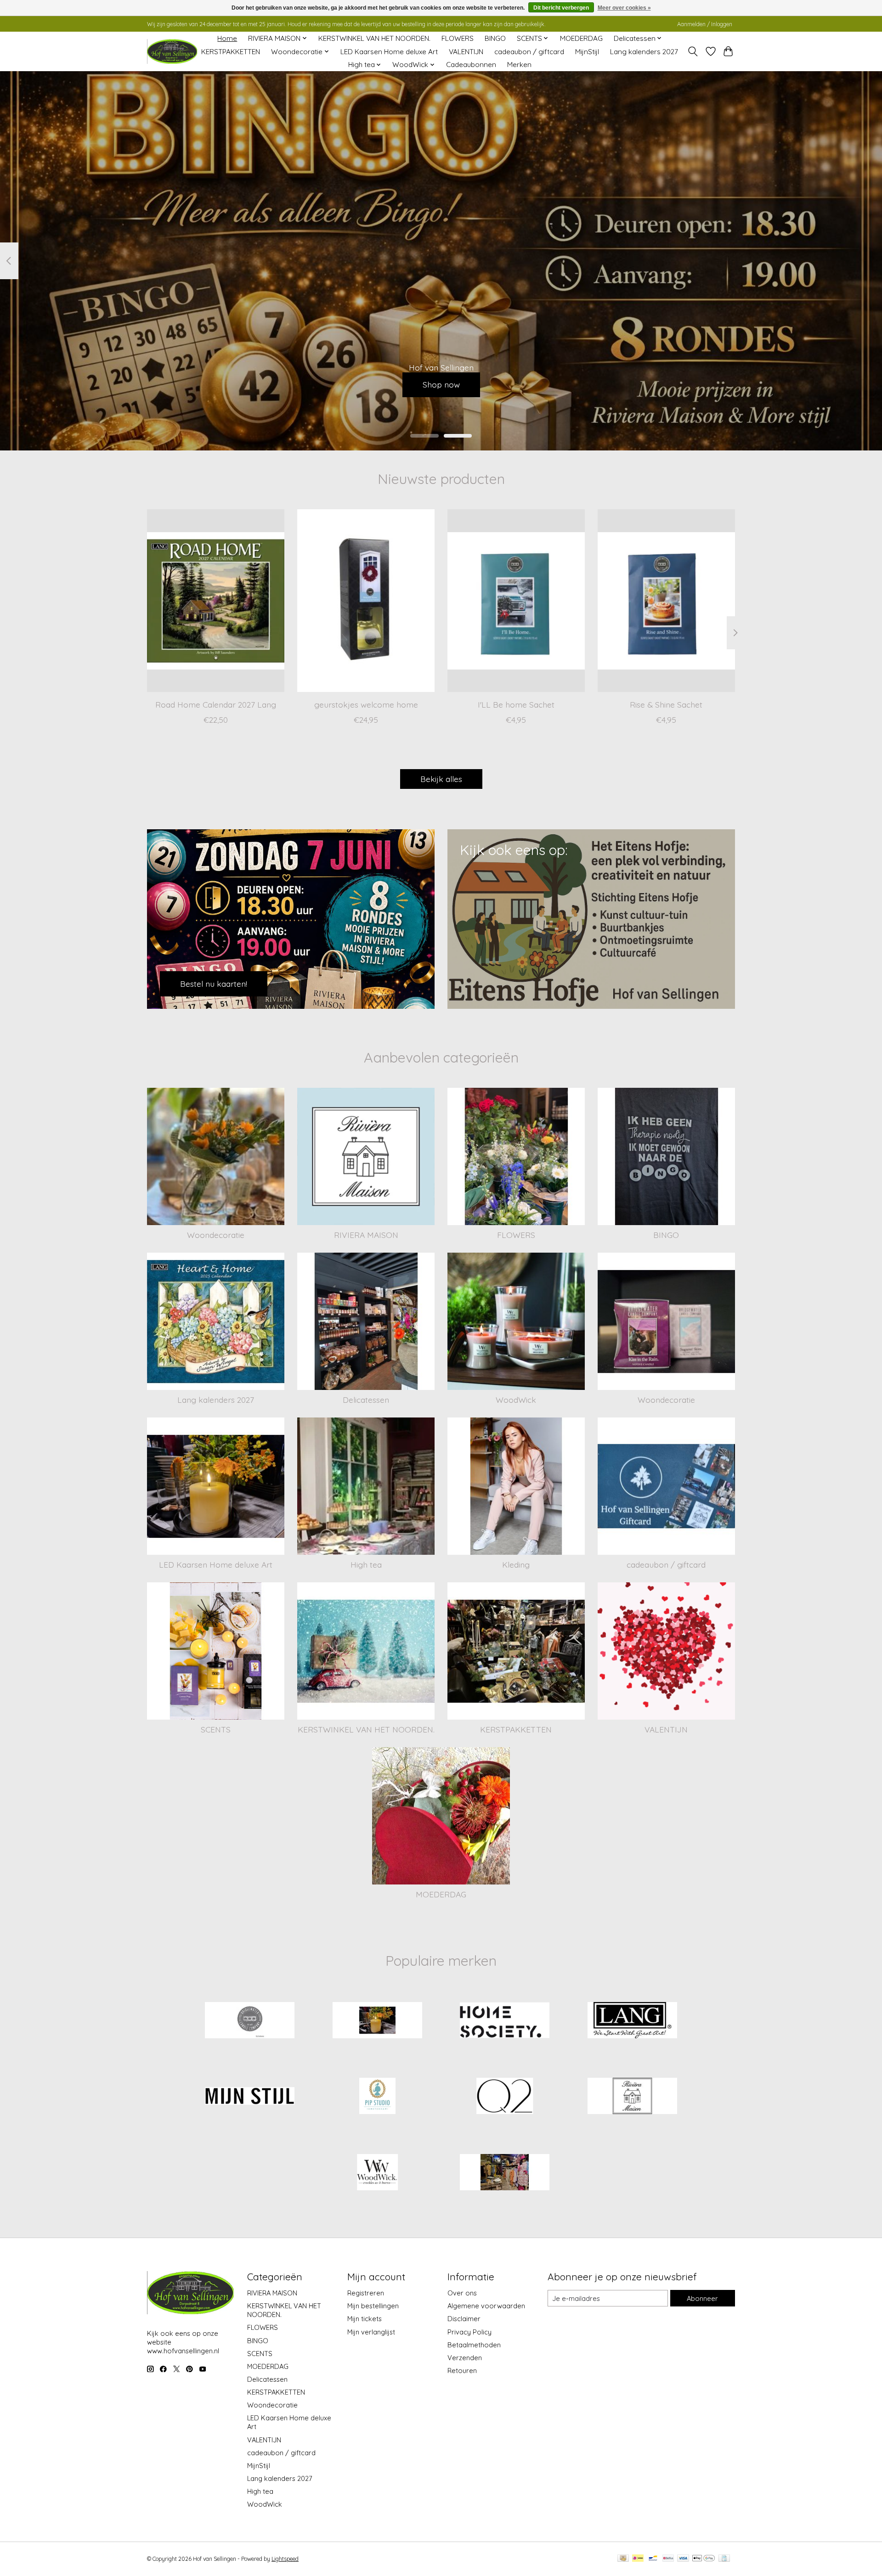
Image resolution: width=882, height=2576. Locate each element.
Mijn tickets (365, 2319)
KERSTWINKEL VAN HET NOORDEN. (374, 38)
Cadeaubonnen (471, 65)
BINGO (495, 38)
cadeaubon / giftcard (529, 52)
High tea (366, 1564)
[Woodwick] (377, 2173)
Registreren (366, 2293)
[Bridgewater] (250, 2021)
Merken (519, 65)
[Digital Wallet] (704, 2559)
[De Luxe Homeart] (377, 2021)
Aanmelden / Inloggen (705, 24)
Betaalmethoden (474, 2345)
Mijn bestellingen (373, 2306)
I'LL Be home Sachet (516, 704)
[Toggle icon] (693, 51)
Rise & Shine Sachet (666, 704)
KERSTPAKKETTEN (231, 52)
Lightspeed (285, 2559)
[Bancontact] (653, 2559)
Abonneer (702, 2298)
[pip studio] (377, 2097)
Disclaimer (464, 2319)
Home (227, 38)
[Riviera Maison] (632, 2097)
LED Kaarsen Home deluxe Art (389, 52)
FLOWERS (458, 38)
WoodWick (516, 1400)
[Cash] (623, 2559)
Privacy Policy (469, 2332)
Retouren (462, 2371)
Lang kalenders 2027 (644, 52)
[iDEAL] (638, 2559)
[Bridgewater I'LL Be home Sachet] (516, 601)
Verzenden (465, 2358)
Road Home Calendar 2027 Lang (216, 704)
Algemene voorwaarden (486, 2306)
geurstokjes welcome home (366, 704)
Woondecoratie (216, 1235)
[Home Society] (505, 2021)
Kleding (516, 1564)
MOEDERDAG (581, 38)
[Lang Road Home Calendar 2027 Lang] (216, 601)
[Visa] (683, 2559)
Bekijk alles (441, 779)
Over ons (462, 2293)
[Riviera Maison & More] (172, 52)
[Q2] (505, 2097)
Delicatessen (366, 1400)
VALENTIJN (466, 52)
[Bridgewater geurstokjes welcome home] (366, 601)
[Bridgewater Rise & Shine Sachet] (666, 601)
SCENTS (216, 1729)
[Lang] (632, 2021)
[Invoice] (724, 2559)
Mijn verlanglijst (371, 2332)
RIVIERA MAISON (366, 1235)
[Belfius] (668, 2559)
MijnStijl (587, 52)
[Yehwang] (505, 2173)
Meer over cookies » (624, 8)
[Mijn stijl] (250, 2097)
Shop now (441, 384)
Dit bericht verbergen (561, 8)
